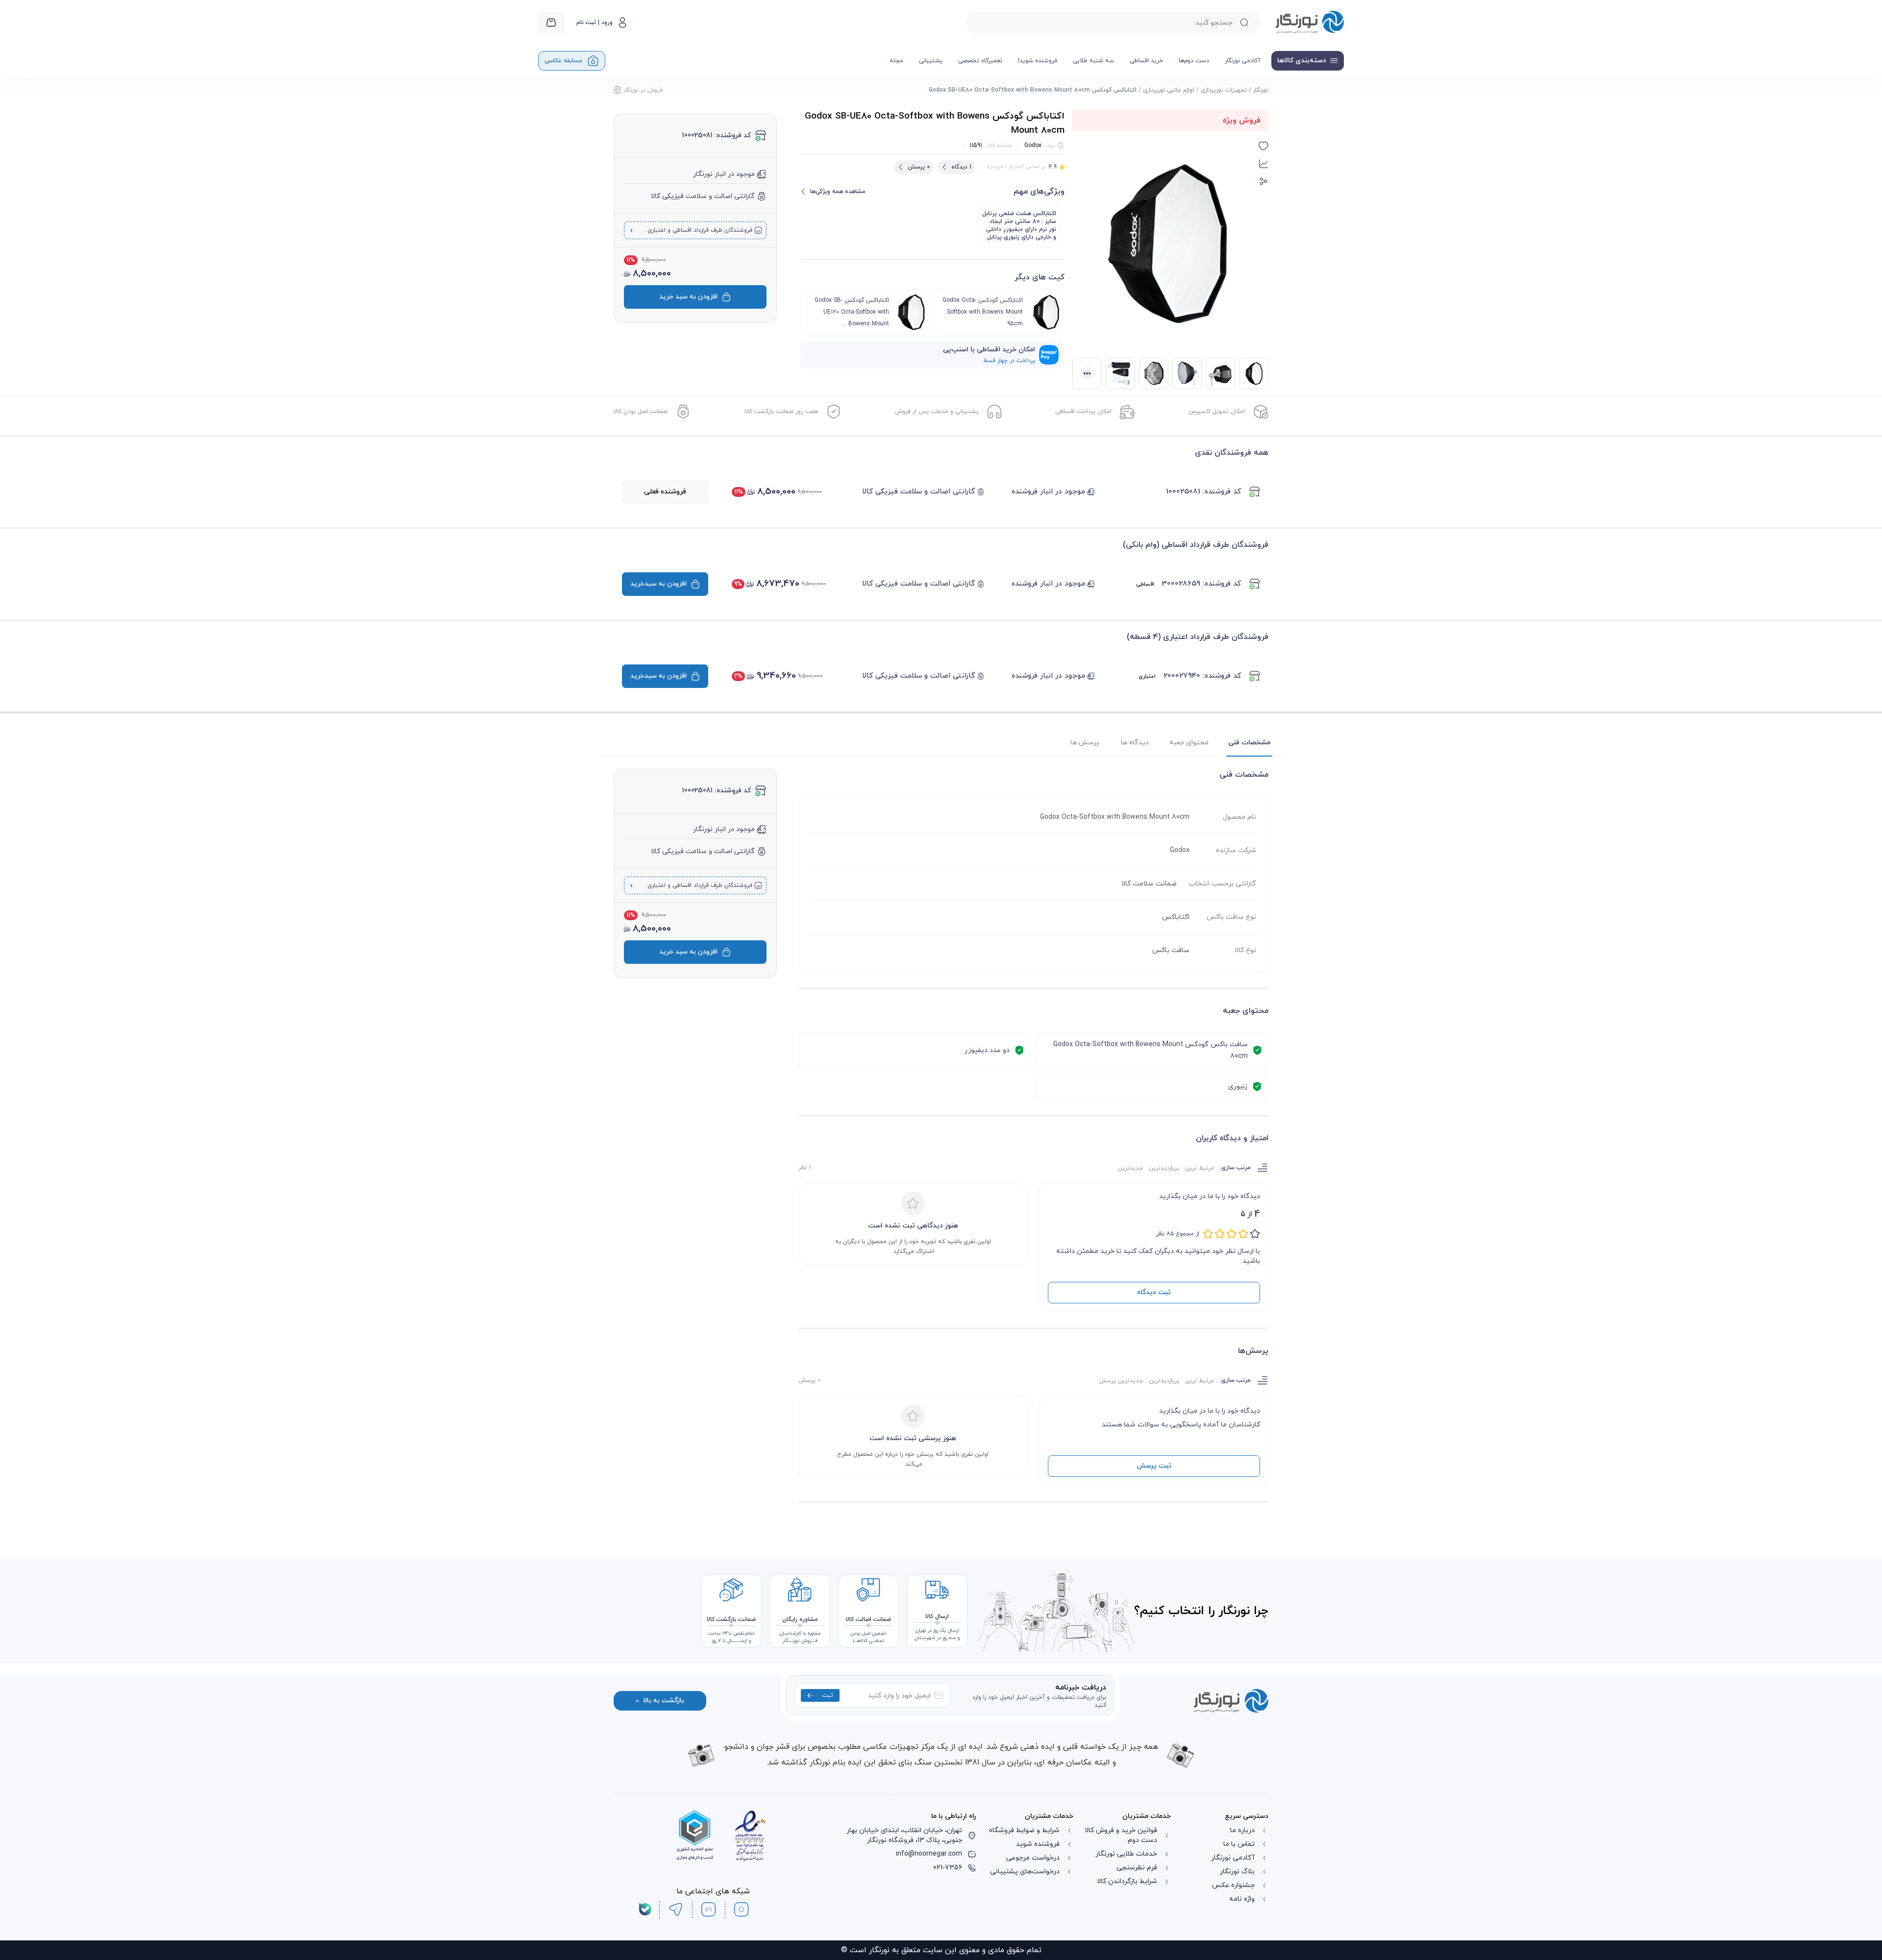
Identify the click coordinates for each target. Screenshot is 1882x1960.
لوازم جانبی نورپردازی (1169, 90)
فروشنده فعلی (665, 492)
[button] (1263, 146)
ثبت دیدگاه (1154, 1292)
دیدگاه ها (1135, 743)
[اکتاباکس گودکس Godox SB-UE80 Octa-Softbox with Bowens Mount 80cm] (1220, 373)
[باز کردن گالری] (1165, 244)
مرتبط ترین (1200, 1168)
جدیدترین (1130, 1168)
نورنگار (1261, 90)
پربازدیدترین (1164, 1168)
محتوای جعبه (1189, 743)
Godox (1033, 146)
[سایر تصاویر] (1087, 373)
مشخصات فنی (1249, 743)
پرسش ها (1085, 743)
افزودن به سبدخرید (658, 584)
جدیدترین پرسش (1121, 1381)
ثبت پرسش (1154, 1466)
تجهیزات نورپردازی (1224, 90)
